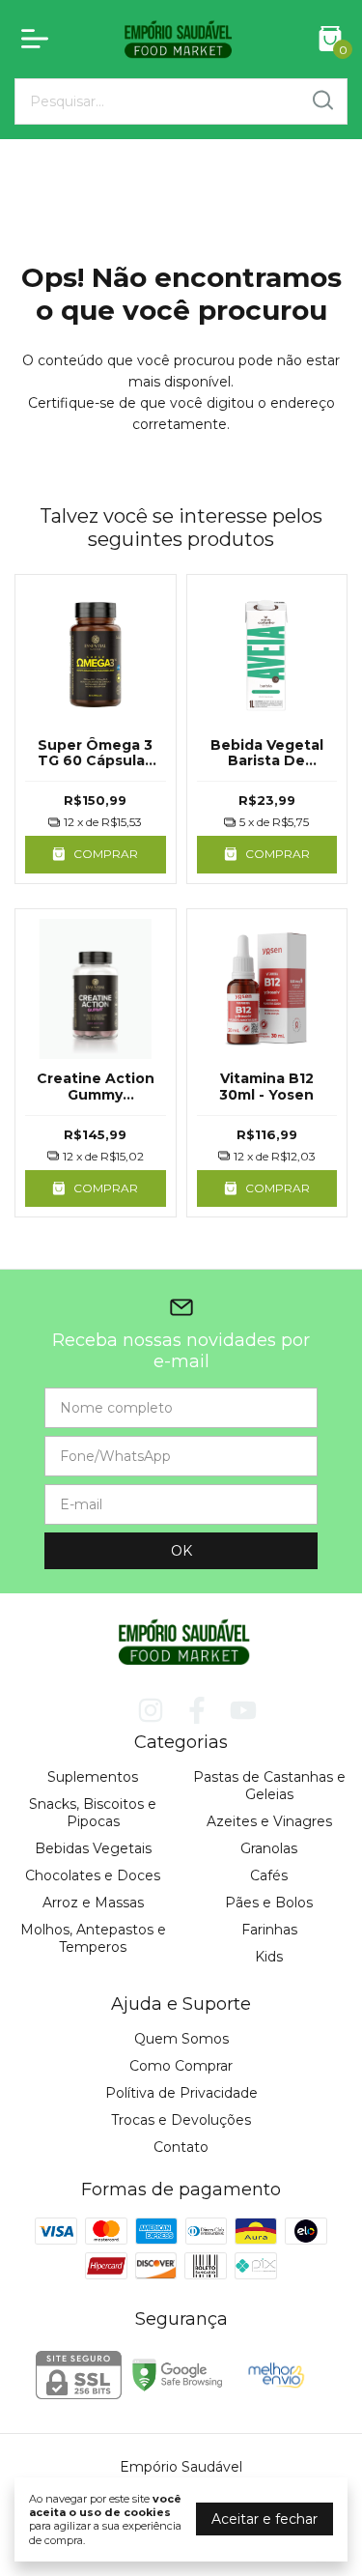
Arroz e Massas (93, 1903)
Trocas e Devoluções (181, 2120)
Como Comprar (181, 2066)
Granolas (269, 1848)
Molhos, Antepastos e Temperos (93, 1938)
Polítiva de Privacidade (181, 2093)
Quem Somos (181, 2039)
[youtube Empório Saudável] (243, 1711)
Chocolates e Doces (93, 1875)
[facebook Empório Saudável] (197, 1711)
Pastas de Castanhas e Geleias (269, 1786)
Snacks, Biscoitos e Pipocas (93, 1813)
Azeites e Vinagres (269, 1821)
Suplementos (93, 1777)
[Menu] (39, 39)
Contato (181, 2147)
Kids (269, 1957)
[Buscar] (321, 100)
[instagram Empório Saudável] (151, 1711)
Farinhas (269, 1930)
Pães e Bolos (269, 1903)
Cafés (269, 1875)
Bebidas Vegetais (93, 1848)
